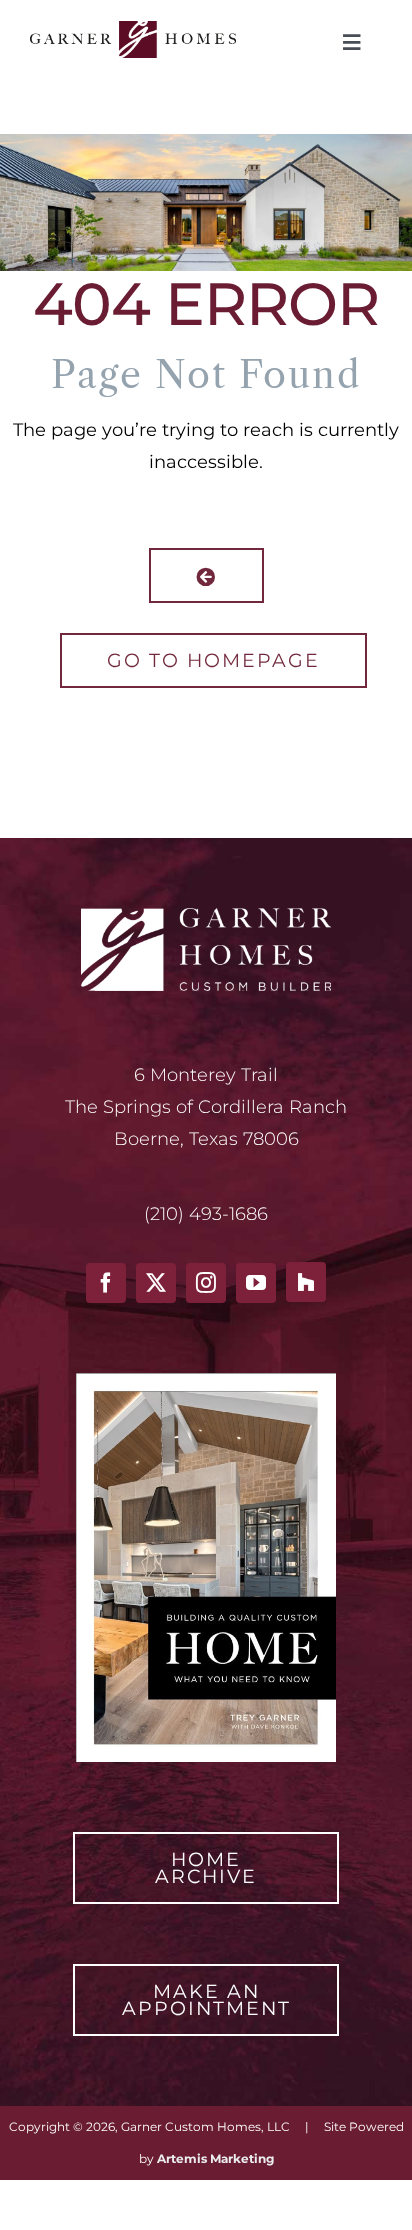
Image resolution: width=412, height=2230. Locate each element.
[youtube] (256, 1283)
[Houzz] (306, 1282)
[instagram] (206, 1283)
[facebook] (106, 1283)
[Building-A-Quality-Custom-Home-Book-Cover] (206, 1382)
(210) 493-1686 (206, 1214)
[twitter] (156, 1283)
